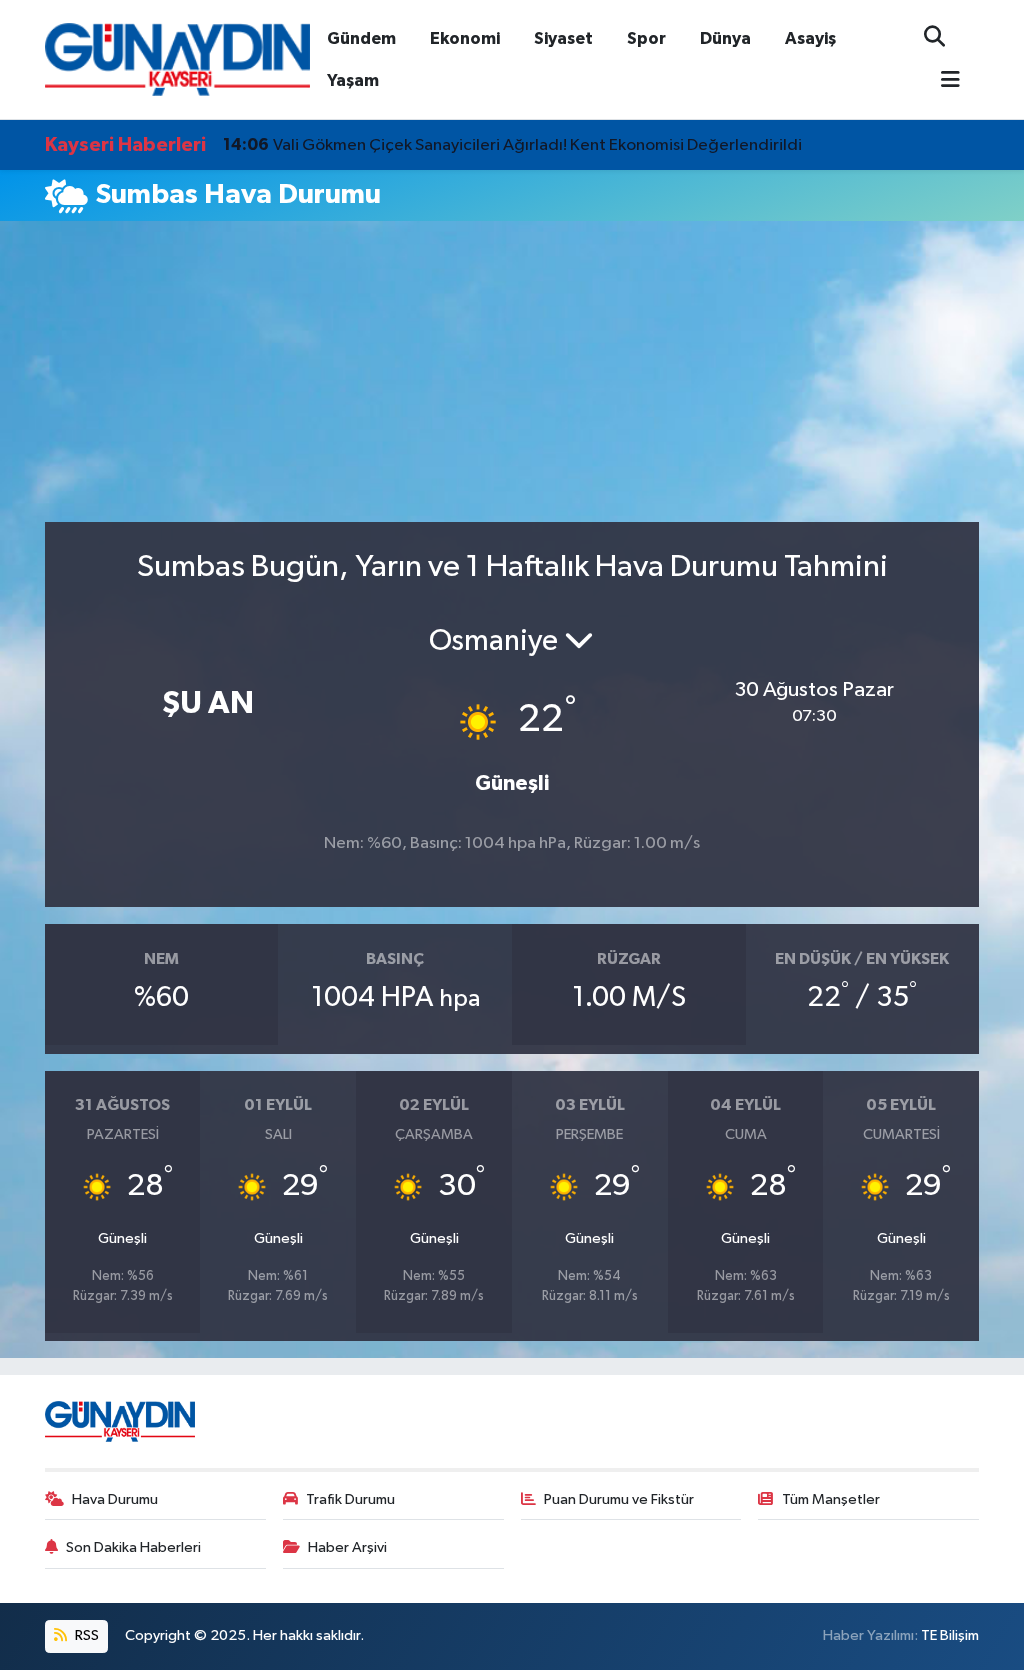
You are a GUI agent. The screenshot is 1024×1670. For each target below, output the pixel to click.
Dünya (725, 38)
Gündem (361, 38)
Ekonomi (465, 38)
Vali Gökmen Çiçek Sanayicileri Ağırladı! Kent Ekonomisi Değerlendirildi (512, 145)
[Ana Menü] (942, 81)
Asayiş (810, 38)
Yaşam (353, 80)
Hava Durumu (115, 1499)
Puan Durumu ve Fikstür (619, 1499)
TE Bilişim (950, 1635)
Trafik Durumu (350, 1499)
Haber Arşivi (347, 1547)
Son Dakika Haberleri (133, 1547)
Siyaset (563, 38)
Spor (646, 38)
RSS (85, 1635)
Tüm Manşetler (831, 1499)
